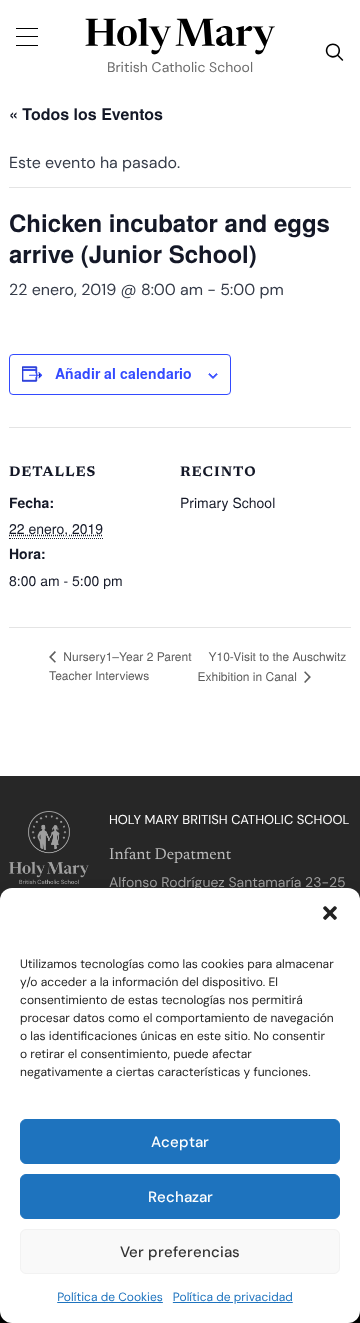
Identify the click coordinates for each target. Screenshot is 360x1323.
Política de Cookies (110, 1297)
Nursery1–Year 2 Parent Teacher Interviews (120, 666)
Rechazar (180, 1197)
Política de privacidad (233, 1297)
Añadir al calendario (123, 373)
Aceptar (180, 1142)
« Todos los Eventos (86, 113)
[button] (330, 913)
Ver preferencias (180, 1252)
